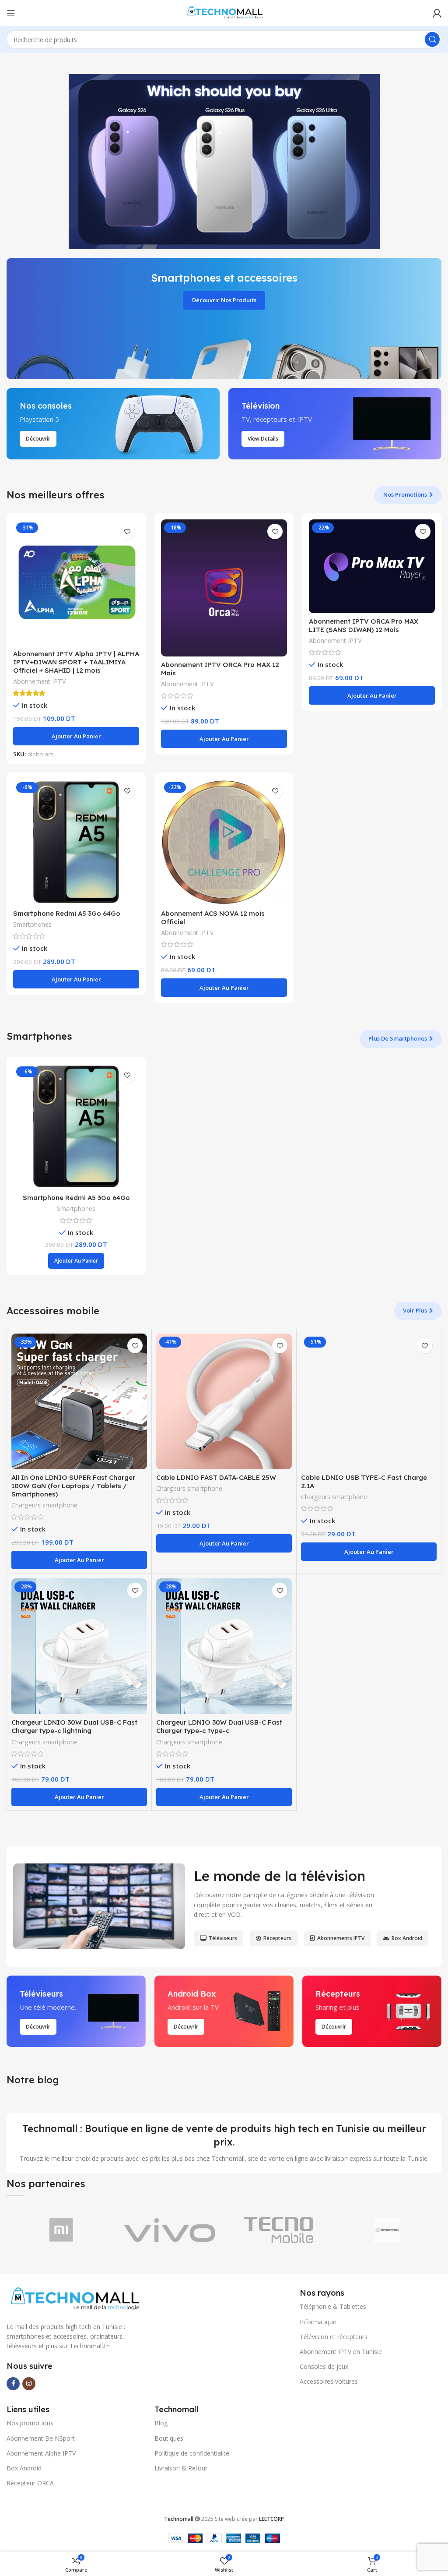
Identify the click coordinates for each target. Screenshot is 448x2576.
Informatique (318, 2322)
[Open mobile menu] (11, 13)
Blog (161, 2423)
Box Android (24, 2468)
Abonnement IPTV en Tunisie (341, 2352)
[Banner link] (224, 319)
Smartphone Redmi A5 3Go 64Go (67, 913)
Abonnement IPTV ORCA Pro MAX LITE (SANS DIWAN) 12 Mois (364, 625)
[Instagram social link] (29, 2384)
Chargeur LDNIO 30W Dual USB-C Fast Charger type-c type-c (219, 1726)
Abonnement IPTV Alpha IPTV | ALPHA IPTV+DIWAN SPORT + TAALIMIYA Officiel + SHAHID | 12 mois (76, 662)
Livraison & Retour (181, 2468)
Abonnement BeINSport (41, 2438)
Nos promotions (30, 2423)
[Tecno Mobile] (278, 2230)
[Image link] (74, 2299)
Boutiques (169, 2438)
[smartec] (387, 2230)
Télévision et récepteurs (334, 2337)
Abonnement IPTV (40, 681)
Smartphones (32, 924)
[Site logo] (224, 12)
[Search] (432, 39)
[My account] (437, 13)
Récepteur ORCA (30, 2483)
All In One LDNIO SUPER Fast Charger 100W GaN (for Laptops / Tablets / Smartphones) (73, 1486)
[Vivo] (170, 2230)
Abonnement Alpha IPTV (41, 2453)
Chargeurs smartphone (44, 1505)
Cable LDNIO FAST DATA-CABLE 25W (216, 1477)
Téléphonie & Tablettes (333, 2306)
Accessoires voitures (329, 2381)
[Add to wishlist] (127, 531)
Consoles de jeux (324, 2366)
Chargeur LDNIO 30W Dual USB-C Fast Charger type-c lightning (74, 1726)
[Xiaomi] (61, 2230)
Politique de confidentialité (192, 2453)
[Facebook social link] (13, 2384)
